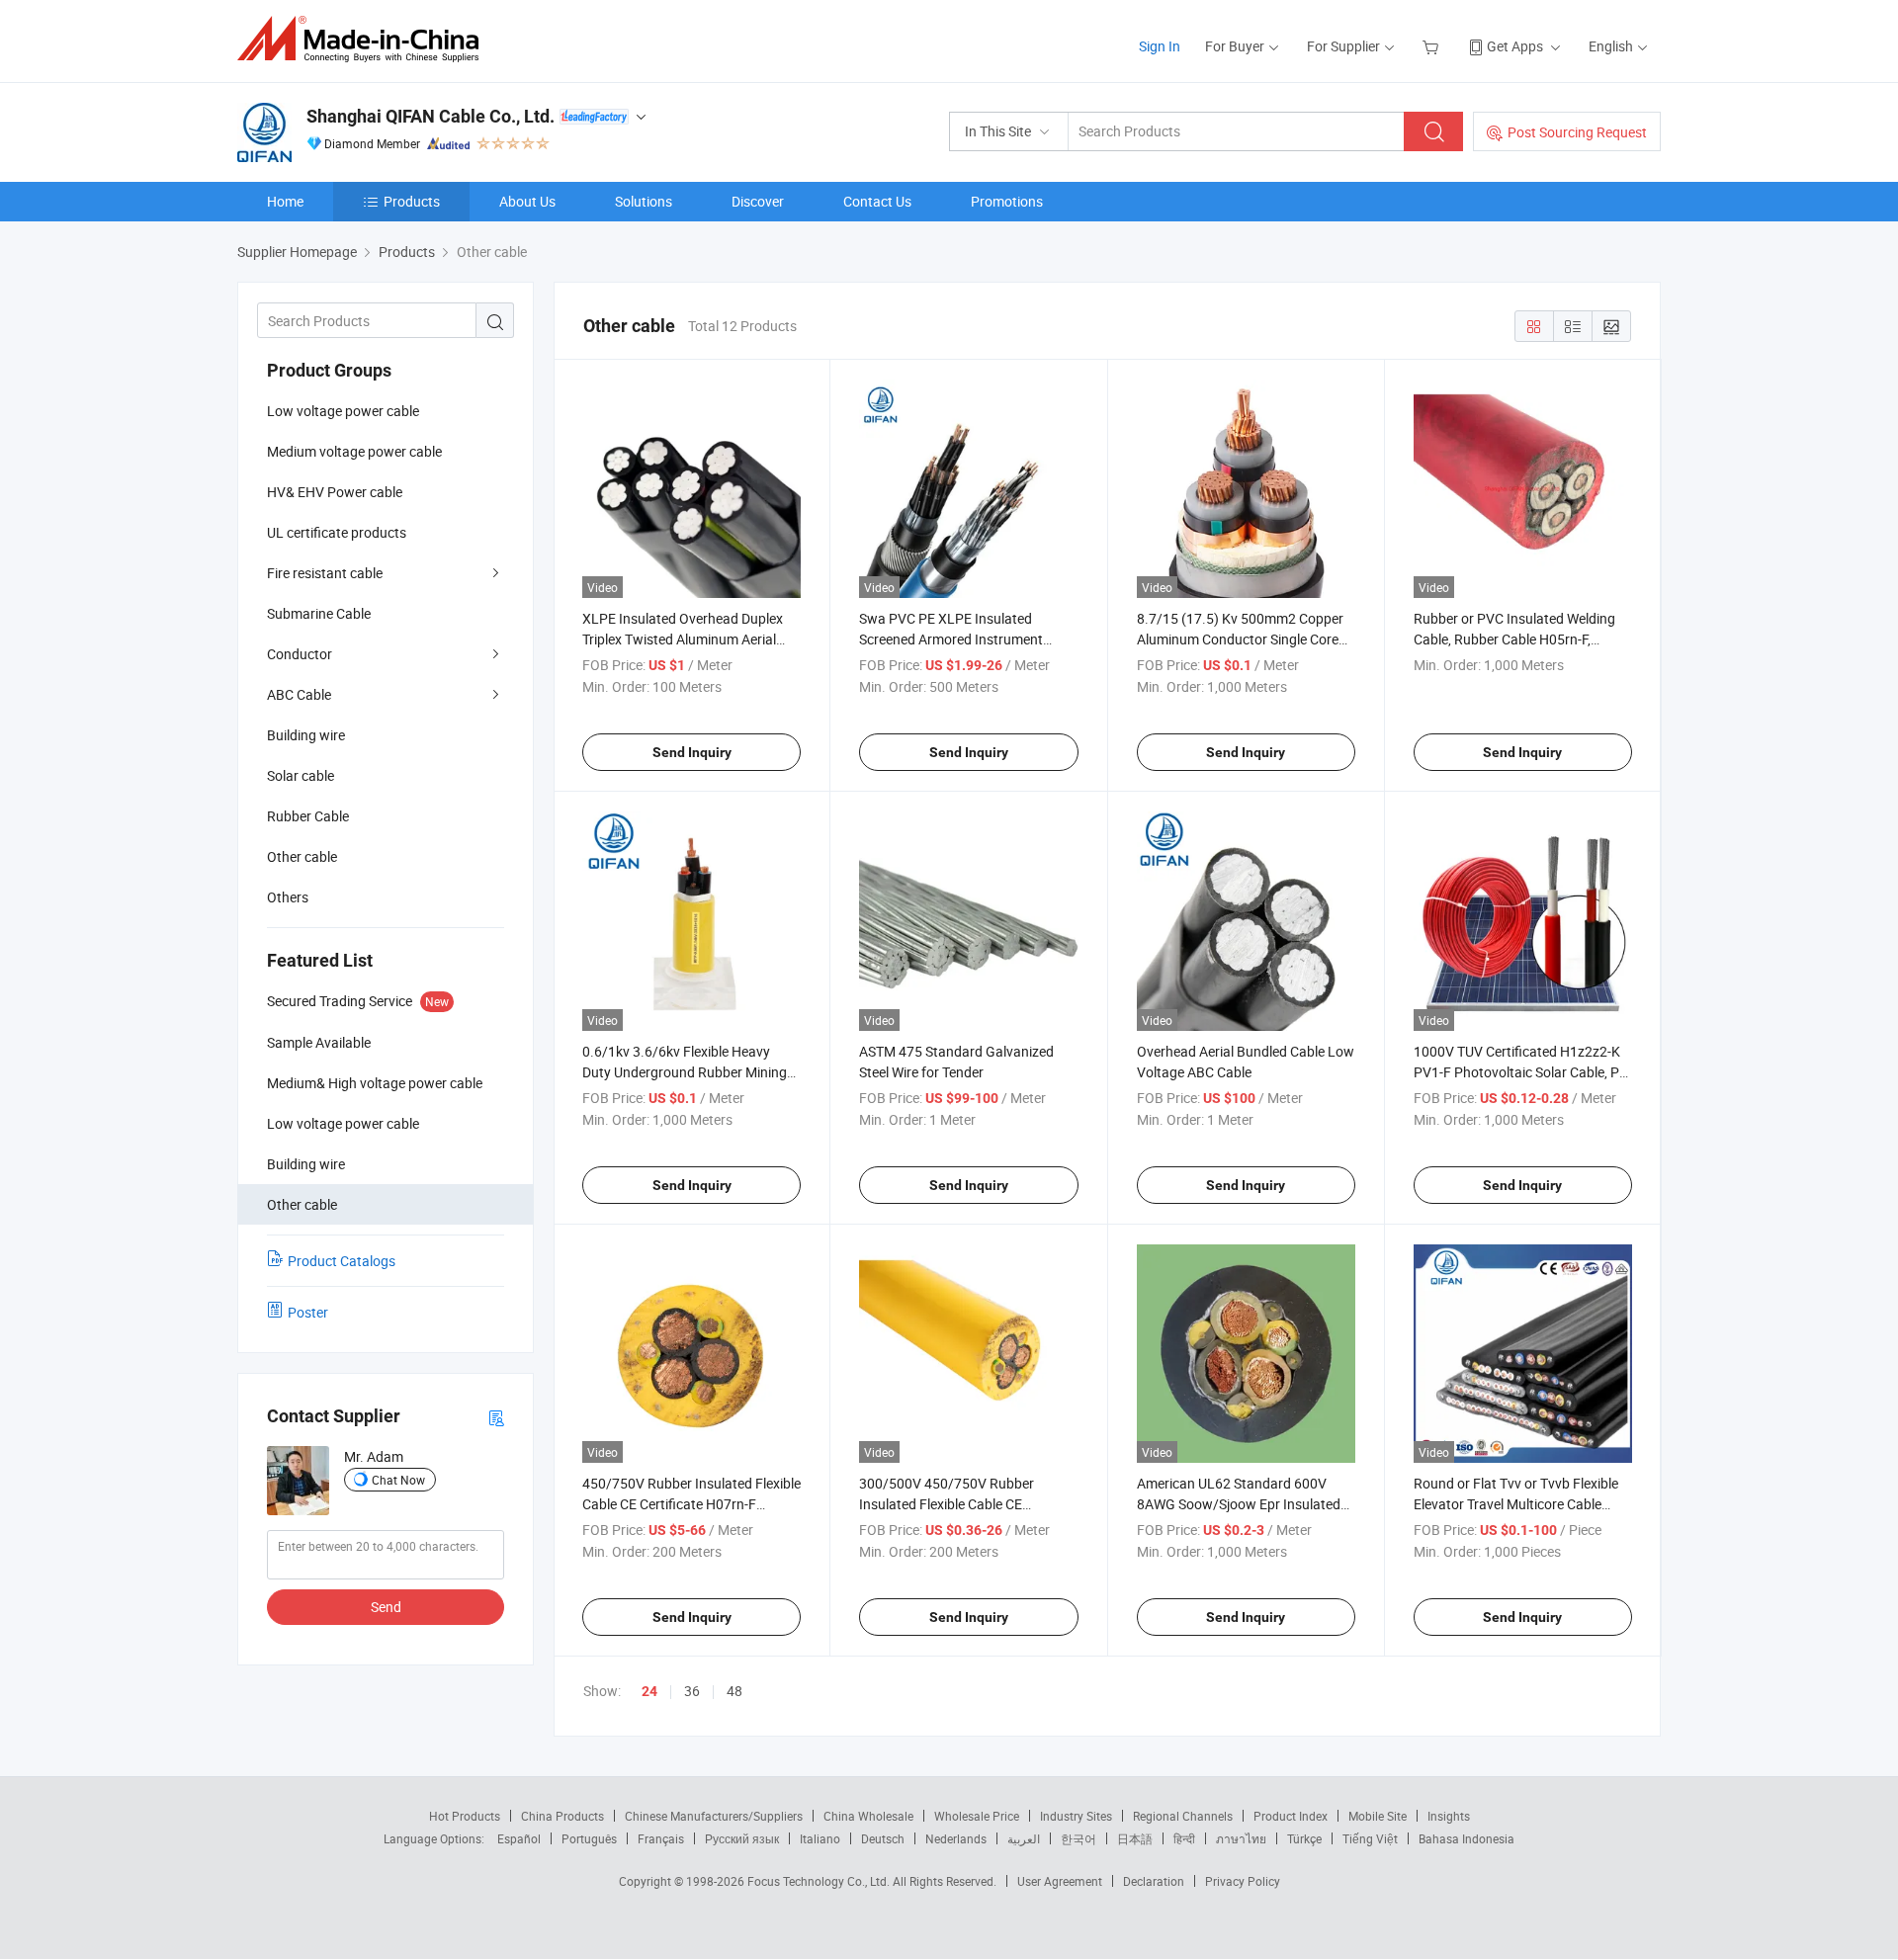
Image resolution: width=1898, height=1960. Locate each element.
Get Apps (1515, 46)
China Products (562, 1816)
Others (288, 897)
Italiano (820, 1838)
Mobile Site (1378, 1816)
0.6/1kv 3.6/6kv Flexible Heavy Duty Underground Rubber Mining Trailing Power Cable (685, 1072)
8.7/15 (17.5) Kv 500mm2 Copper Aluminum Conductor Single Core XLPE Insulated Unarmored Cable (1240, 639)
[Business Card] (496, 1417)
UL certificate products (337, 532)
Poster (308, 1312)
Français (661, 1838)
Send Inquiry (692, 752)
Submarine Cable (319, 613)
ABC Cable (299, 694)
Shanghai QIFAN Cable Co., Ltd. (431, 116)
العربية (1024, 1838)
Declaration (1154, 1881)
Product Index (1291, 1816)
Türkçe (1304, 1838)
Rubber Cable (308, 816)
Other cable (302, 856)
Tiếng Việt (1370, 1838)
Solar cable (301, 775)
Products (412, 201)
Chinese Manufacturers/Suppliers (714, 1816)
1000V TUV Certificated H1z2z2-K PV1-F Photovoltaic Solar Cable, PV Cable (1521, 1072)
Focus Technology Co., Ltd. (820, 1881)
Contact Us (877, 201)
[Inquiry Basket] (1433, 46)
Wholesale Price (977, 1816)
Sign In (1160, 46)
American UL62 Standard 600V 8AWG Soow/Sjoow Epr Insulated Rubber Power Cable (1239, 1504)
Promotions (1007, 201)
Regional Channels (1183, 1816)
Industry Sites (1076, 1816)
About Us (527, 201)
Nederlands (956, 1838)
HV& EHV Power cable (335, 492)
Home (285, 201)
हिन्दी (1184, 1838)
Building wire (306, 735)
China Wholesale (868, 1816)
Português (589, 1838)
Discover (758, 201)
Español (519, 1838)
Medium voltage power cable (354, 451)
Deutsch (883, 1838)
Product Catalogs (342, 1261)
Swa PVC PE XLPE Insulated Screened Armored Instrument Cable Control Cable (951, 639)
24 (649, 1691)
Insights (1449, 1816)
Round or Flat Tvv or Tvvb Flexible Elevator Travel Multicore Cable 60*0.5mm (1516, 1504)
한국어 (1078, 1838)
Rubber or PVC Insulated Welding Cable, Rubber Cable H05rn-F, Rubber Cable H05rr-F (1514, 639)
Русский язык (742, 1838)
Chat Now (398, 1480)
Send (386, 1607)
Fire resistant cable (325, 573)
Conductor (300, 654)
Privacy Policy (1243, 1881)
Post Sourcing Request (1577, 132)
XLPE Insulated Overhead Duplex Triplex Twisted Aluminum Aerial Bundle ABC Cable (683, 639)
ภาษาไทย (1241, 1838)
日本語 (1135, 1838)
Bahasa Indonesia (1467, 1838)
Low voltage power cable (343, 411)
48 (734, 1691)
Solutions (644, 201)
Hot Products (465, 1816)
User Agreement (1060, 1881)
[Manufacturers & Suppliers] (364, 39)
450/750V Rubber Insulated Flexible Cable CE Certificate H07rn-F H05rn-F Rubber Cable (691, 1504)
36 (692, 1691)
